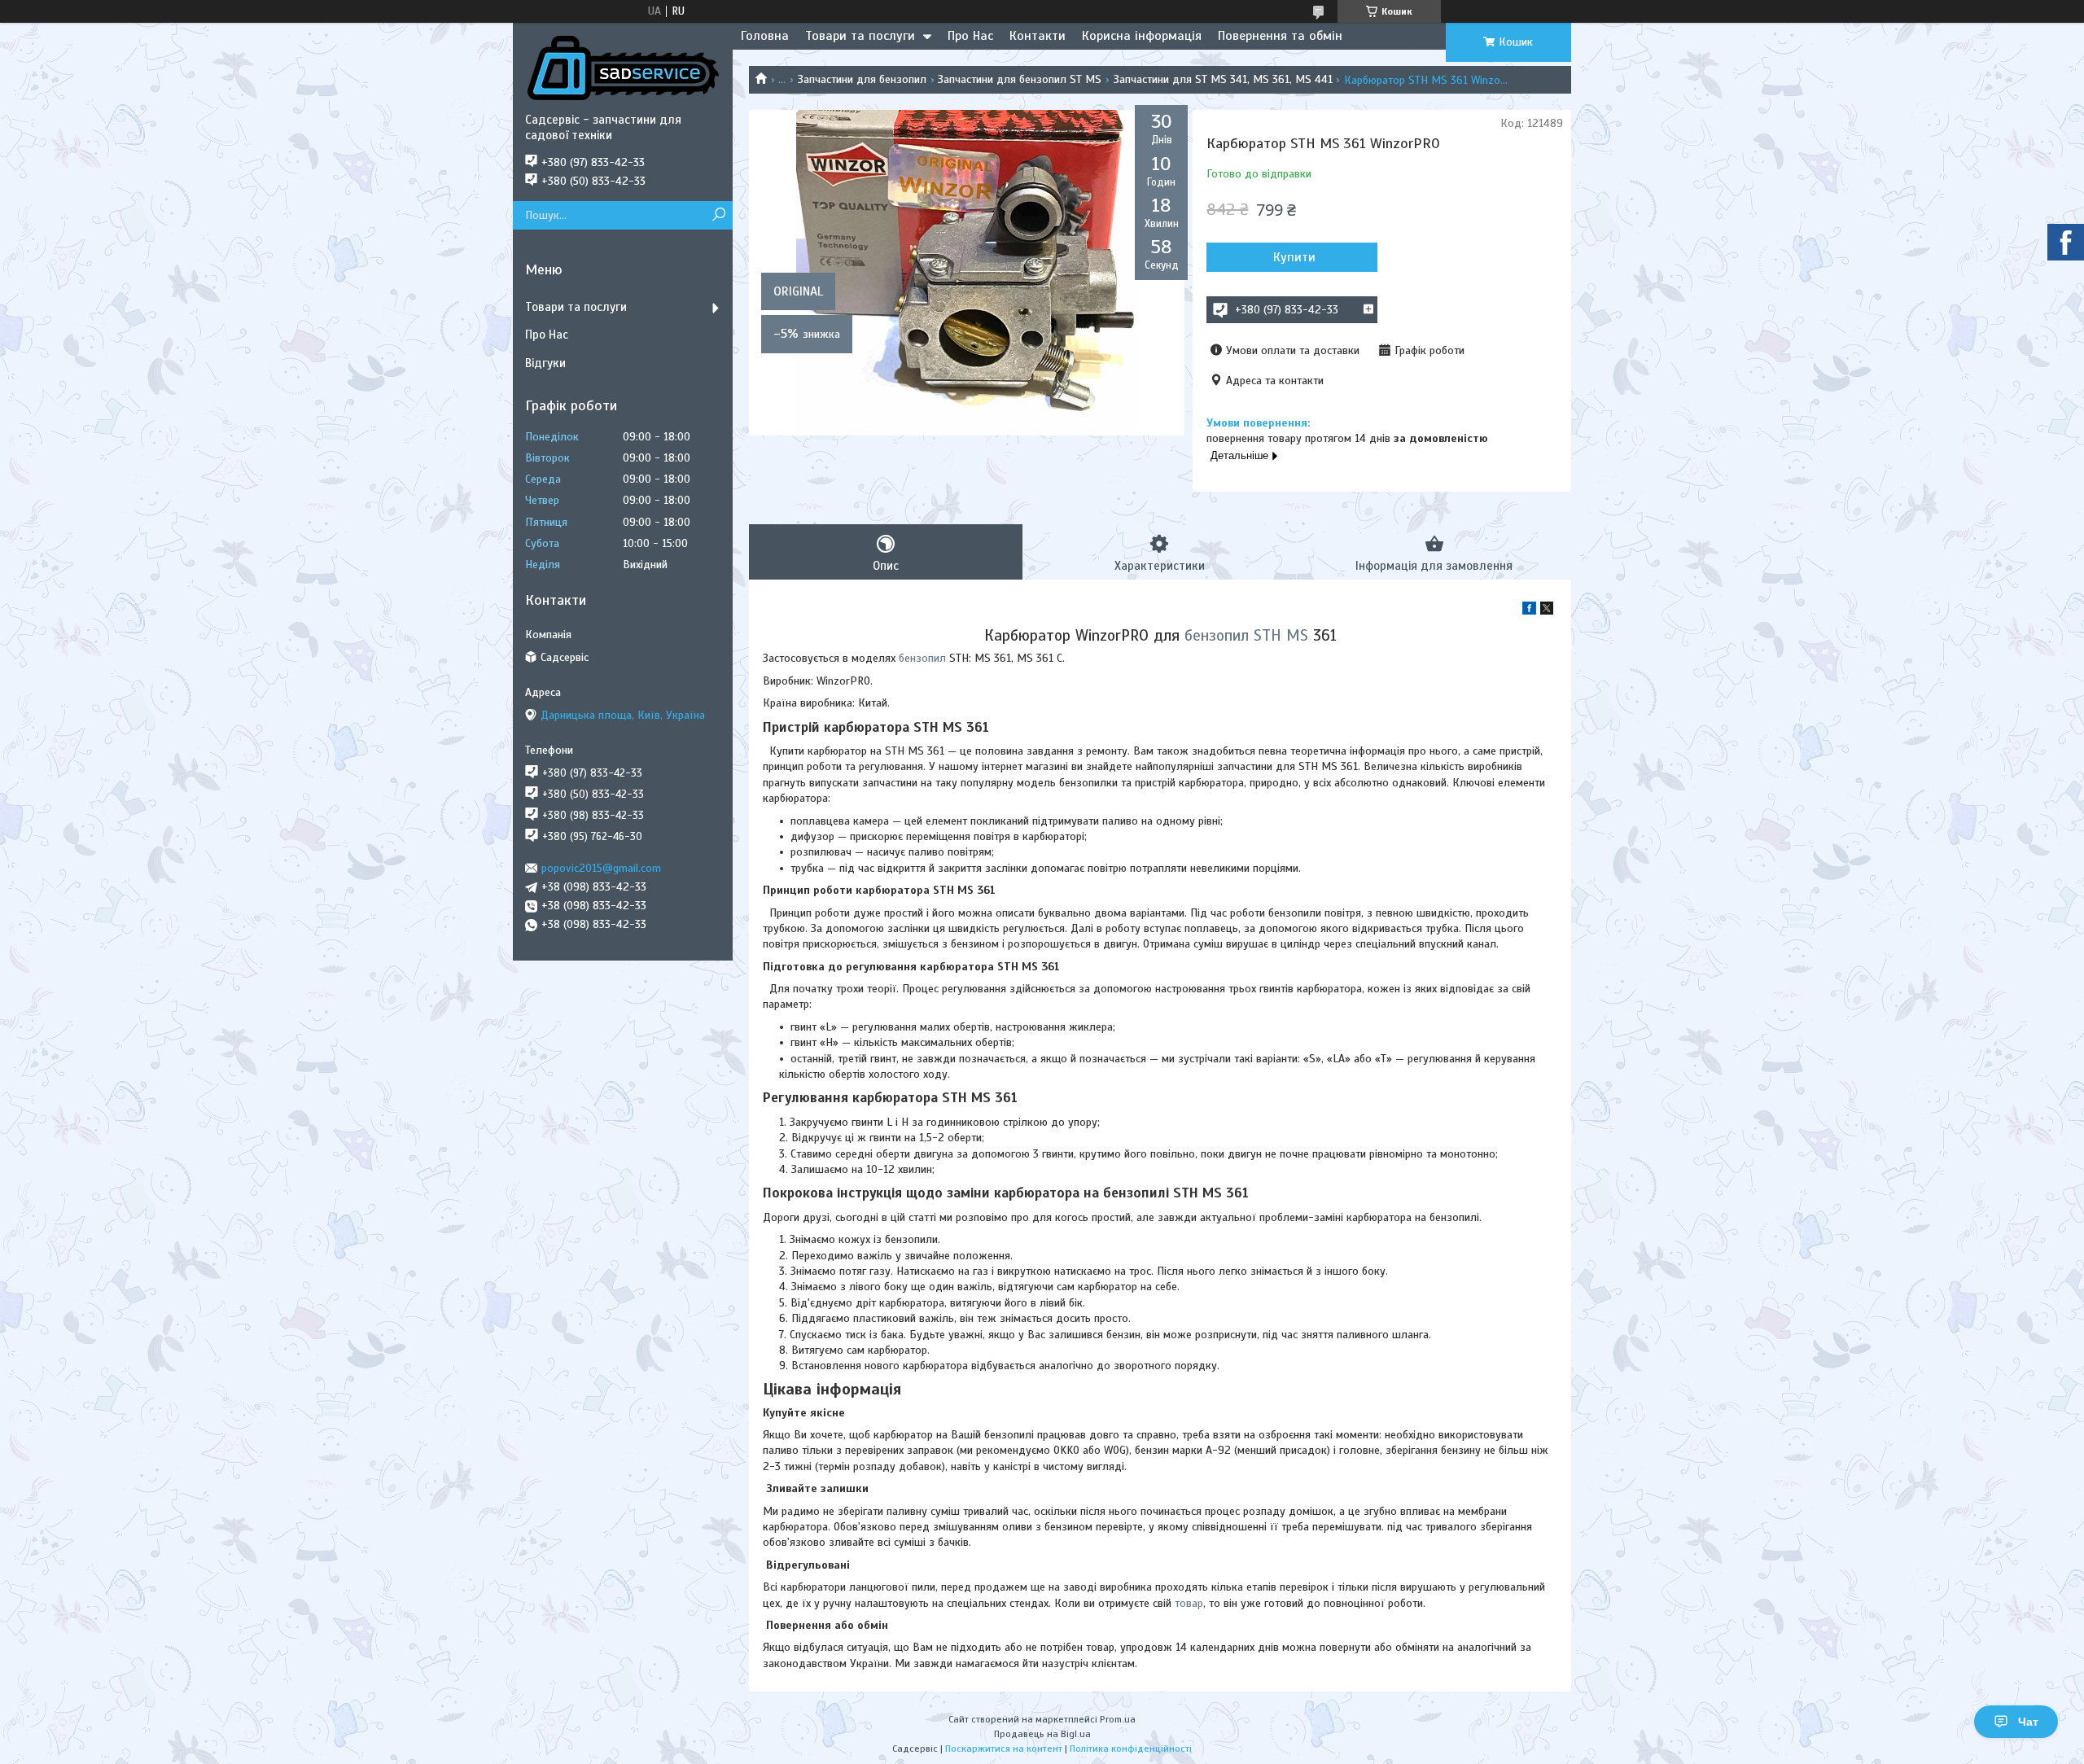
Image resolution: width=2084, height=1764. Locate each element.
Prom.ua (1118, 1719)
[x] (1547, 611)
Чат (2028, 1722)
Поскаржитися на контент (1004, 1749)
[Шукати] (718, 215)
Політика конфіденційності (1131, 1749)
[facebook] (1529, 611)
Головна (765, 36)
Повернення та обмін (1280, 36)
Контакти (1038, 36)
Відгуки (545, 363)
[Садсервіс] (623, 68)
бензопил (922, 658)
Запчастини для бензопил (862, 79)
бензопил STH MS (1246, 635)
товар (1189, 1603)
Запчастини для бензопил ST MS (1020, 79)
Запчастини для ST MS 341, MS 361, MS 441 (1223, 79)
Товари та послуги (860, 36)
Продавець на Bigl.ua (1042, 1734)
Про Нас (970, 36)
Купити (1294, 257)
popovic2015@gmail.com (601, 868)
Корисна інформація (1142, 36)
